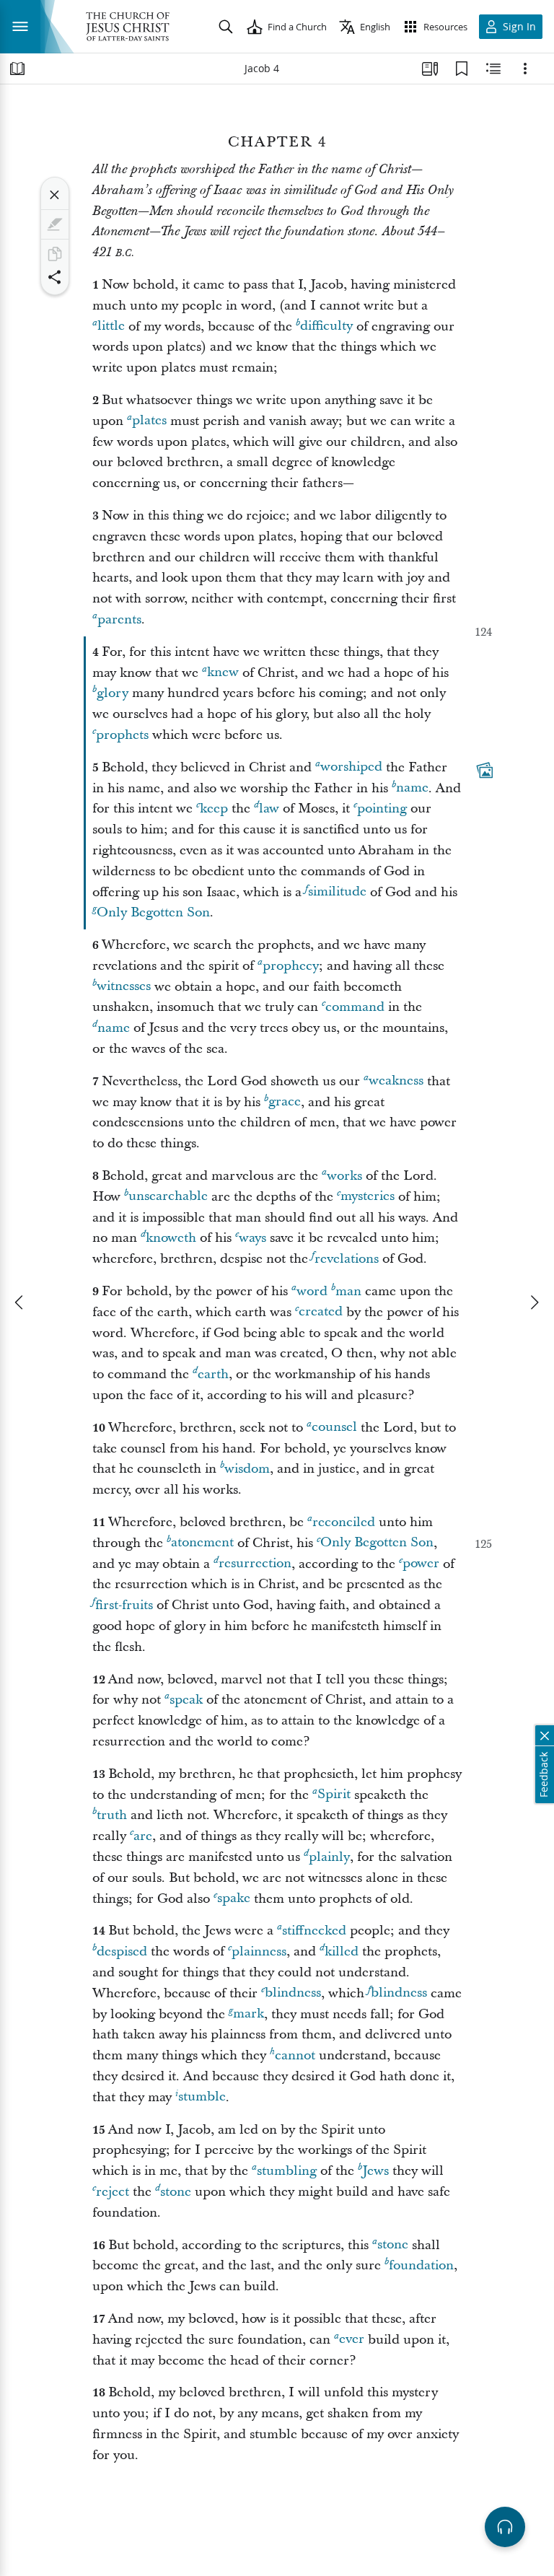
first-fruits (124, 1605)
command (355, 1007)
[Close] (55, 195)
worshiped (351, 767)
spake (234, 1899)
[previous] (20, 1302)
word (312, 1291)
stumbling (287, 2171)
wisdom (247, 1469)
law (269, 809)
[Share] (55, 277)
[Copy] (55, 254)
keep (214, 809)
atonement (202, 1543)
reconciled (344, 1522)
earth (213, 1374)
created (321, 1312)
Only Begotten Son (153, 912)
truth (112, 1815)
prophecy (291, 966)
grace (285, 1102)
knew (223, 673)
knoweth (171, 1238)
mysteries (368, 1197)
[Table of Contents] (17, 69)
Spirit (334, 1795)
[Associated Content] (485, 770)
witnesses (124, 987)
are (143, 1836)
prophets (122, 735)
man (348, 1291)
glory (113, 693)
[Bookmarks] (462, 69)
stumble (202, 2097)
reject (113, 2192)
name (412, 788)
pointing (382, 809)
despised (122, 1951)
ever (352, 2340)
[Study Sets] (430, 69)
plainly (329, 1857)
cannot (295, 2055)
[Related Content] (493, 69)
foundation (421, 2265)
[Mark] (55, 224)
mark (249, 2014)
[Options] (525, 69)
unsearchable (168, 1197)
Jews (375, 2171)
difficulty (326, 327)
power (421, 1564)
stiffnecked (314, 1931)
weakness (396, 1081)
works (344, 1176)
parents (119, 619)
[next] (534, 1302)
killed (342, 1951)
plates (149, 421)
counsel (334, 1428)
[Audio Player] (505, 2527)
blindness (293, 1993)
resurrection (255, 1564)
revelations (347, 1259)
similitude (337, 892)
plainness (259, 1951)
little (111, 327)
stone (176, 2192)
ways (252, 1238)
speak (186, 1700)
